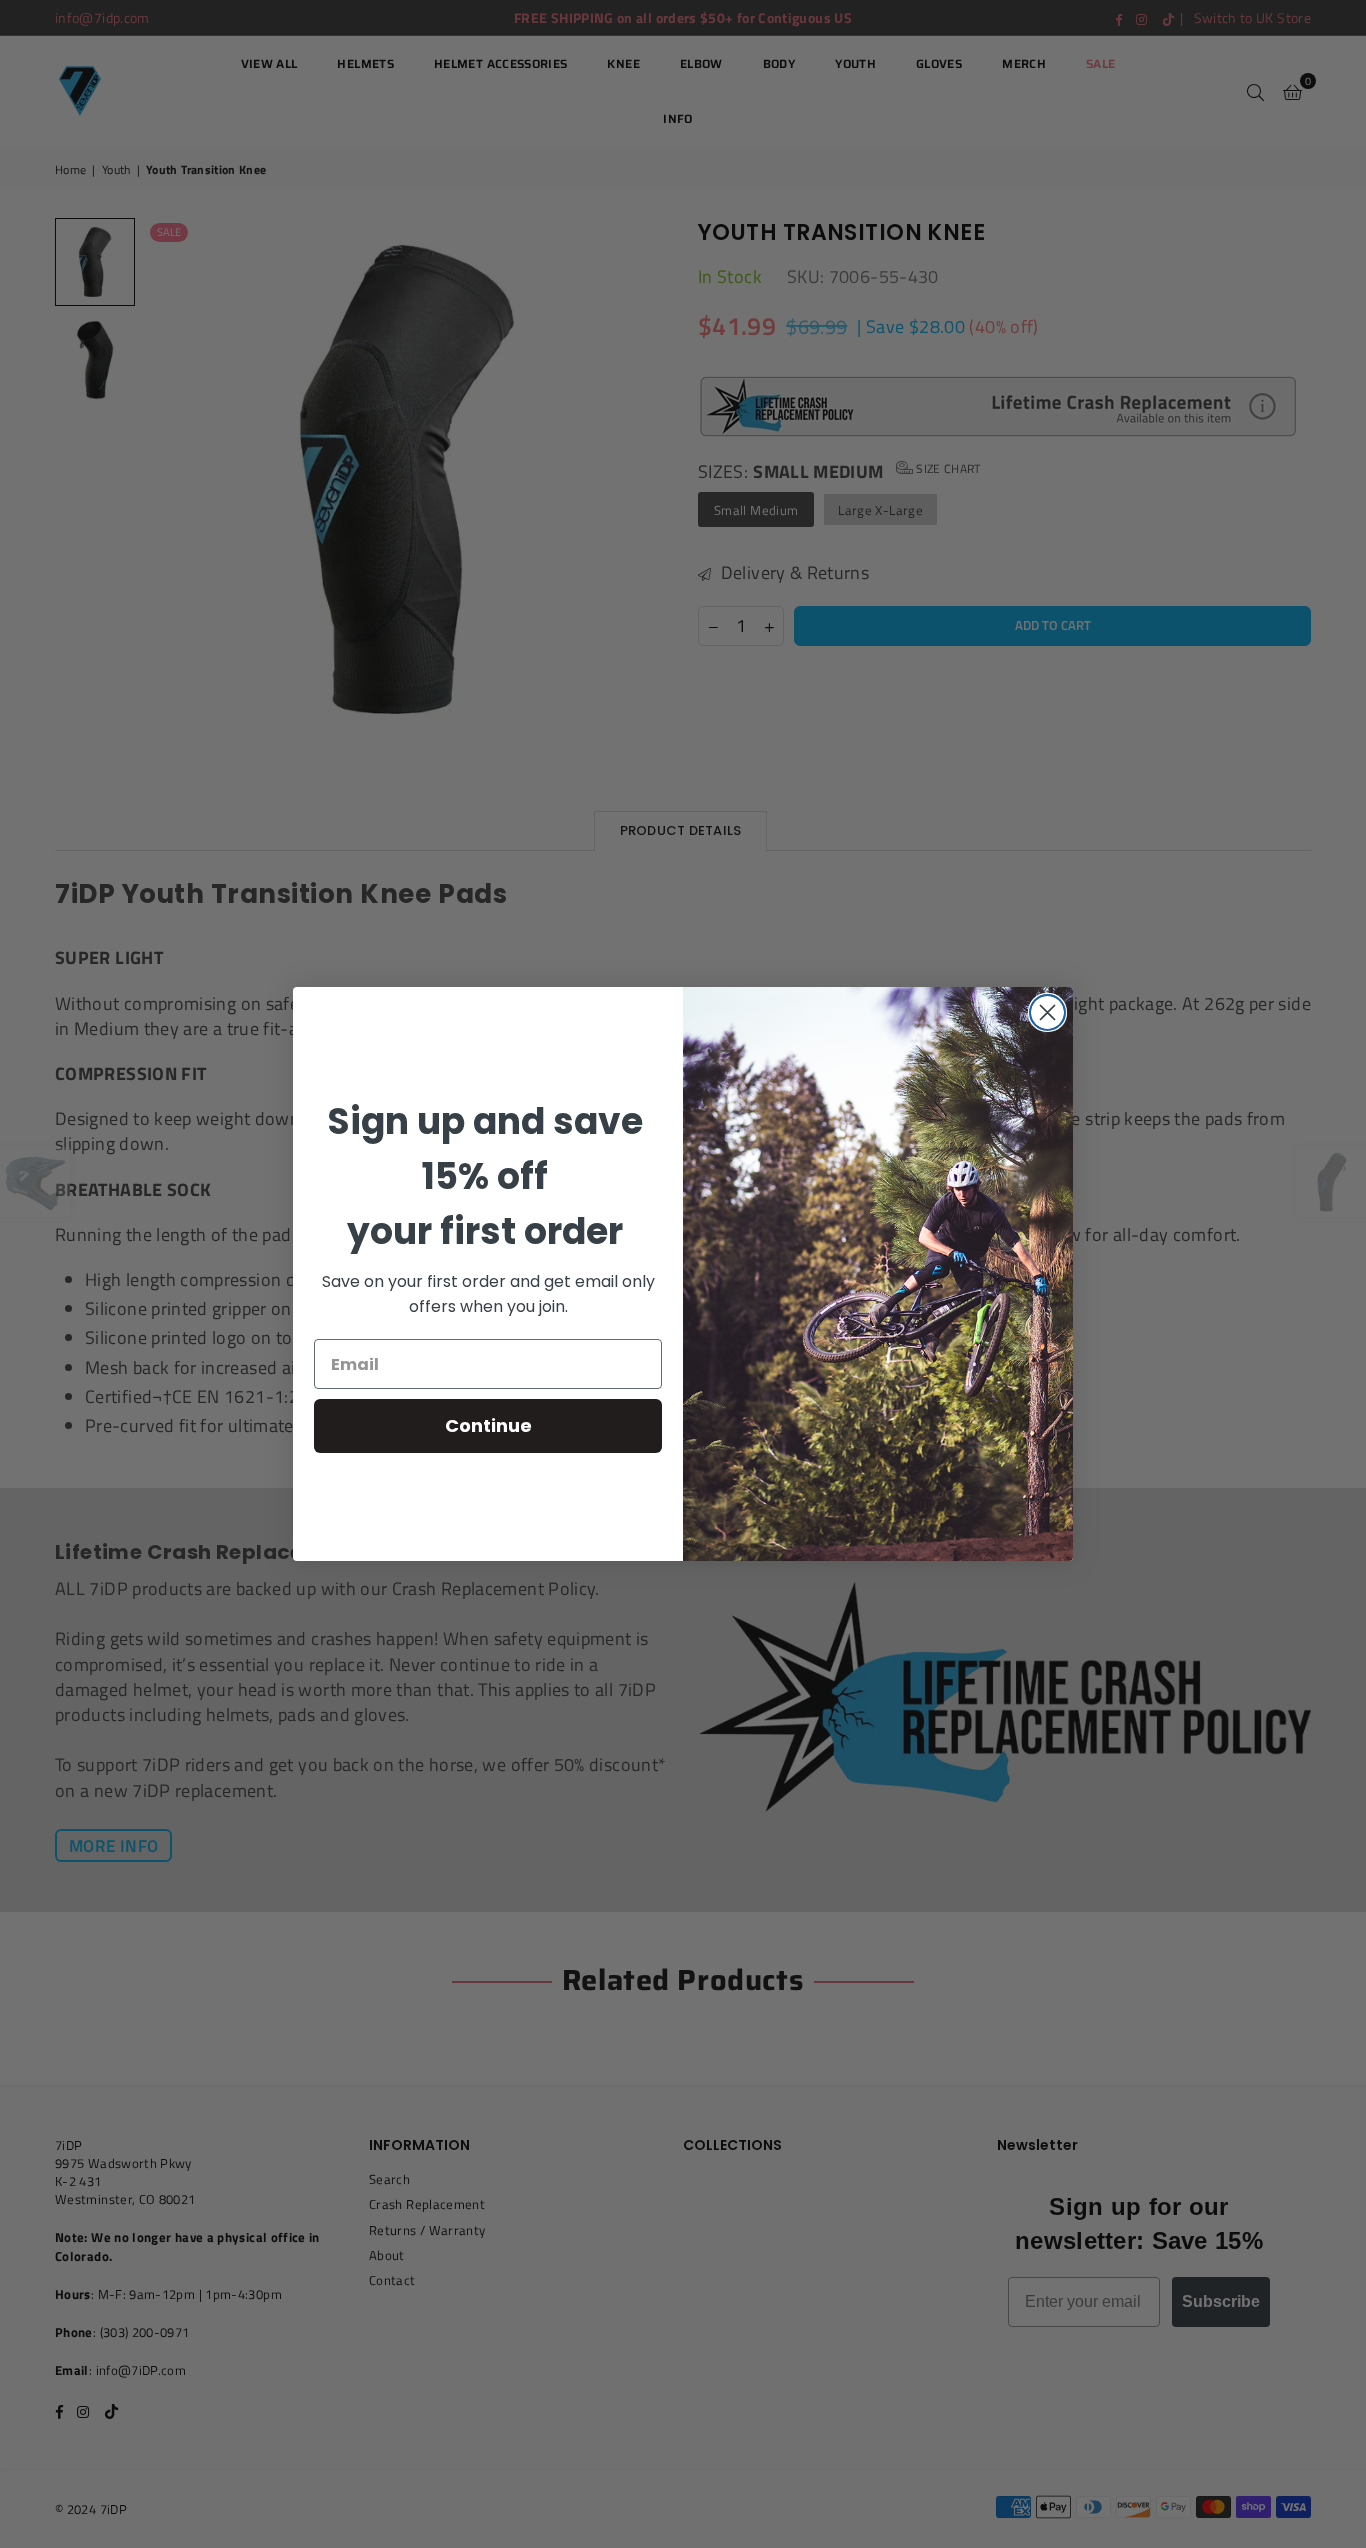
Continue (488, 1425)
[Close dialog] (1047, 1012)
